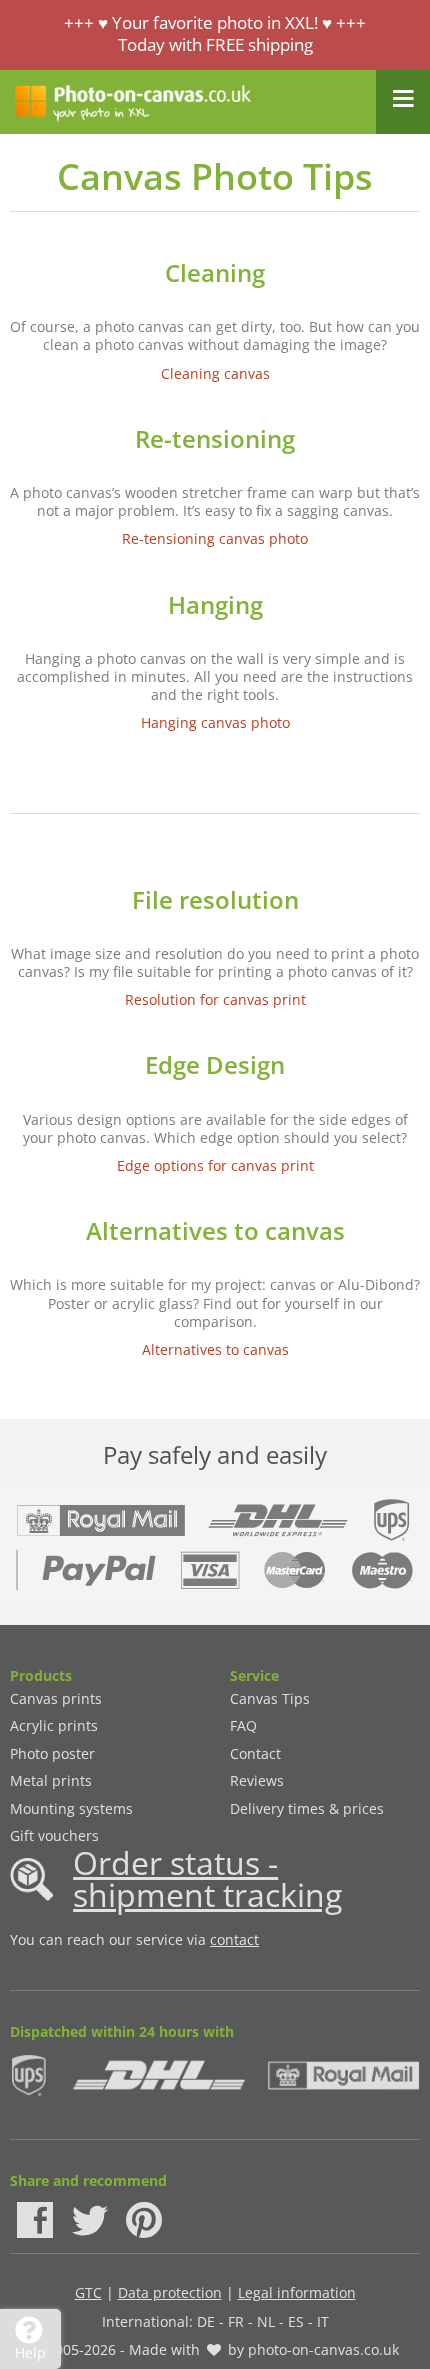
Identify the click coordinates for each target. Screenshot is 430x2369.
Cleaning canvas (215, 373)
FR (236, 2321)
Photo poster (52, 1753)
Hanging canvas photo (215, 722)
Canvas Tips (270, 1698)
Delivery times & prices (307, 1808)
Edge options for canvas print (215, 1165)
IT (323, 2321)
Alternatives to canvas (215, 1349)
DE (206, 2321)
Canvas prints (56, 1698)
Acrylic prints (54, 1725)
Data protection (170, 2292)
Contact (255, 1753)
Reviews (257, 1780)
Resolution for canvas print (215, 999)
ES (296, 2321)
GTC (88, 2292)
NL (266, 2321)
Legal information (297, 2292)
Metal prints (51, 1780)
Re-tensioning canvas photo (215, 538)
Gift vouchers (54, 1835)
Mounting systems (71, 1808)
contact (234, 1939)
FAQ (243, 1725)
